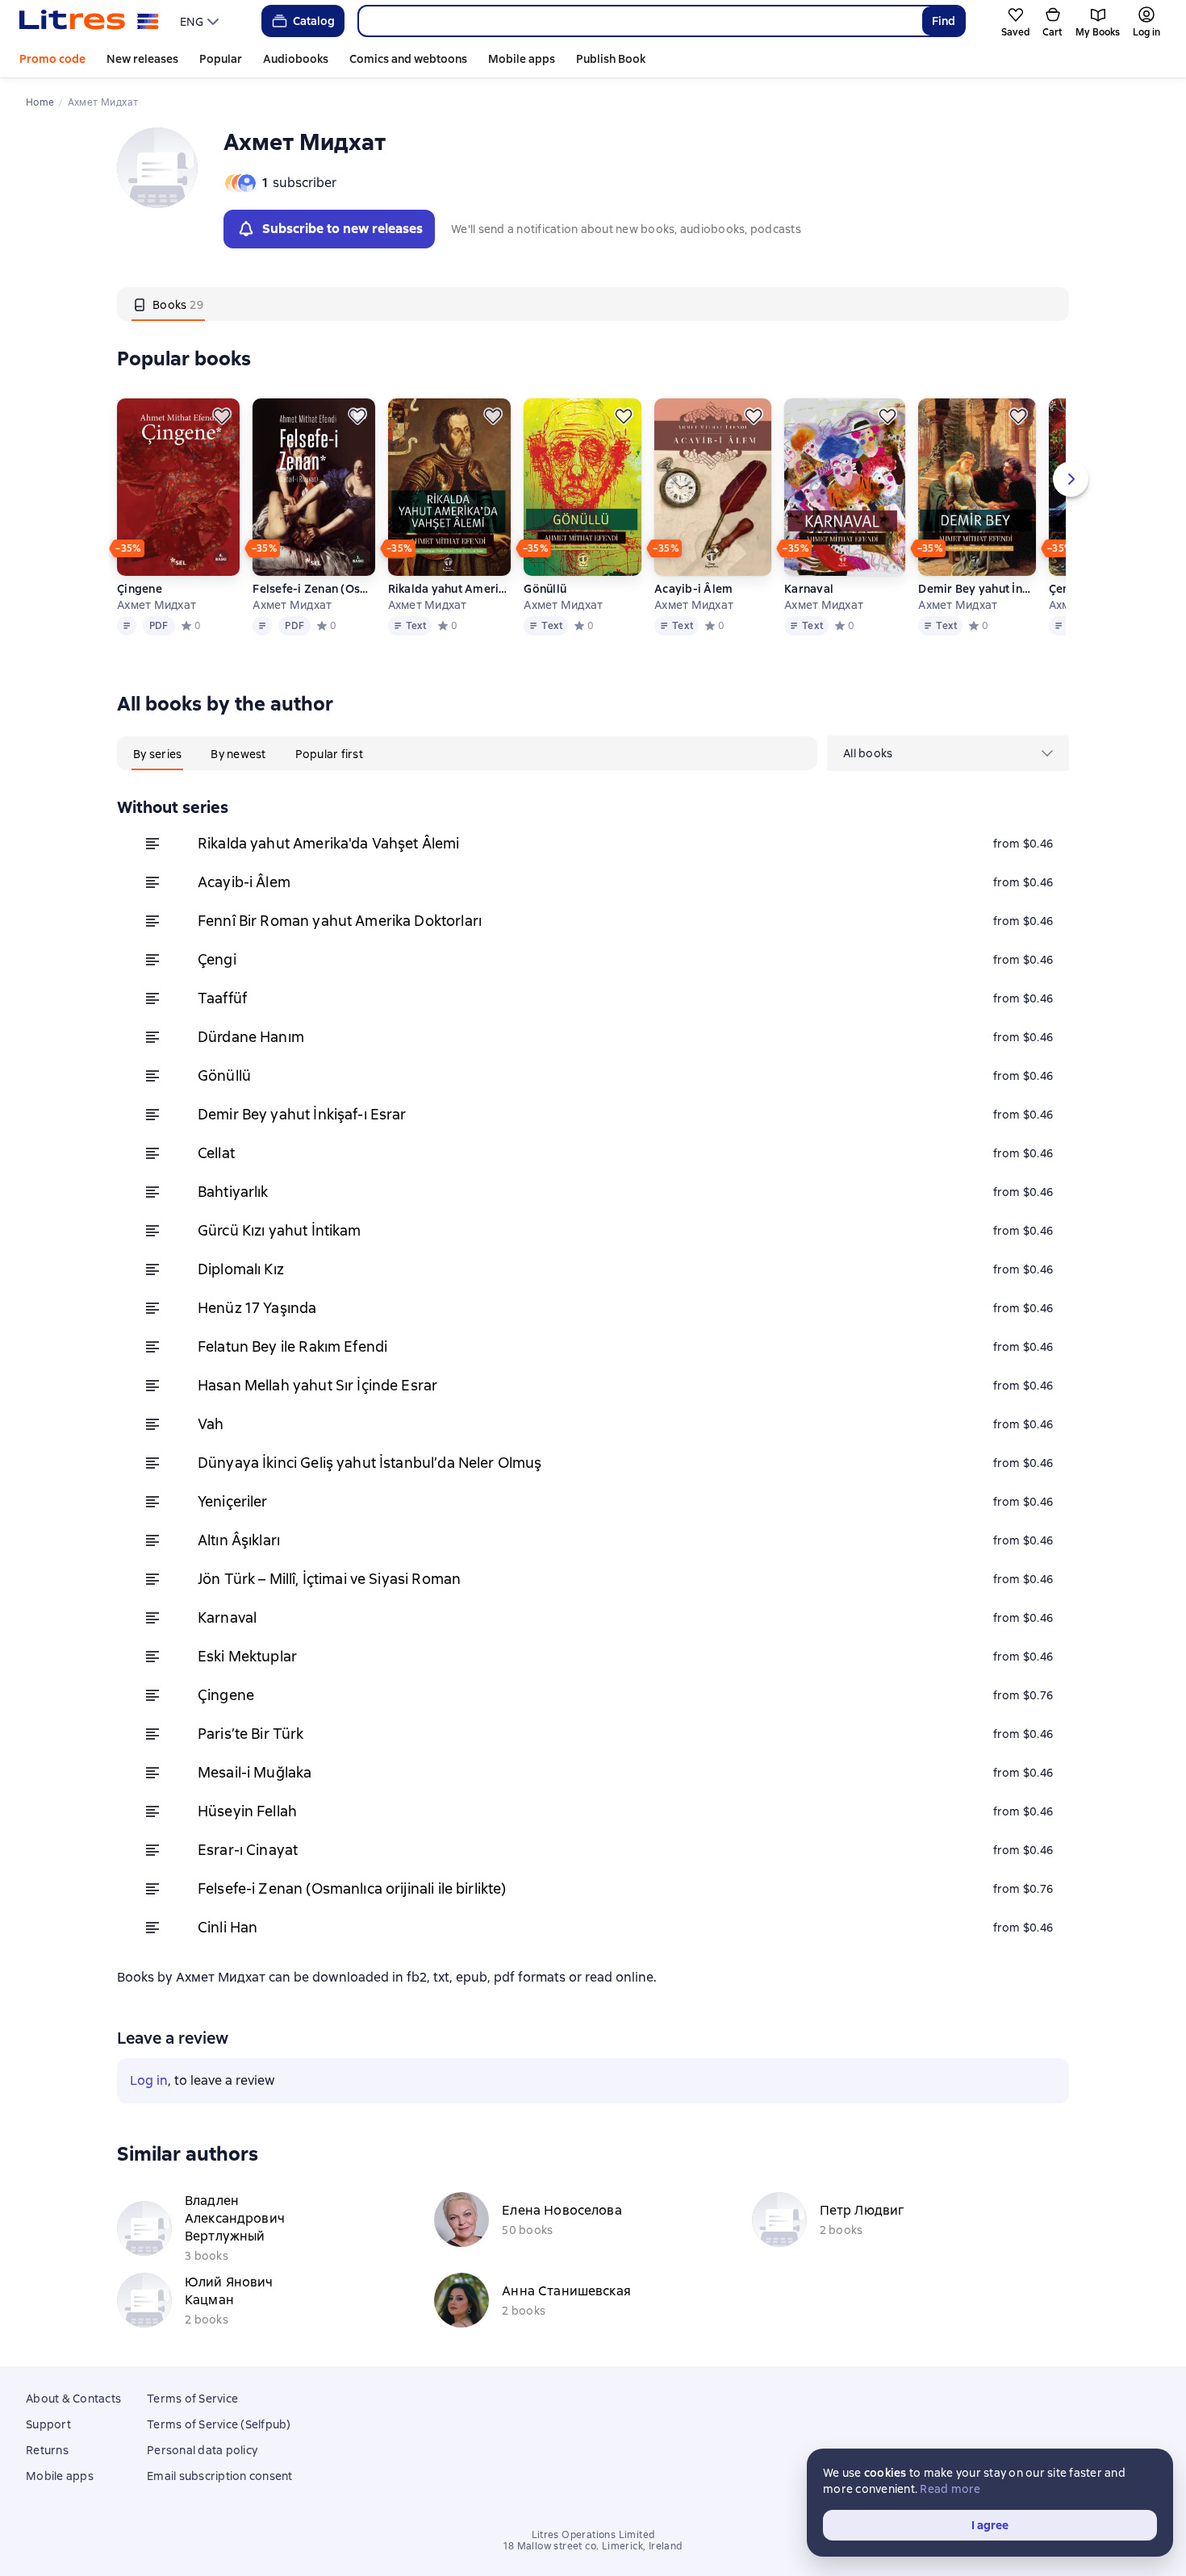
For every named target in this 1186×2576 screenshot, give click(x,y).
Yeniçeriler (233, 1501)
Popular (221, 59)
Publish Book (611, 59)
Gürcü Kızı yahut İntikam (280, 1230)
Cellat (216, 1153)
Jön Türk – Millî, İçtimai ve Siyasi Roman (329, 1579)
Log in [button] (149, 2080)
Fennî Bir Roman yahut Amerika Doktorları (340, 921)
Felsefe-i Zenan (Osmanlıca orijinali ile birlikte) (313, 589)
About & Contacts (73, 2399)
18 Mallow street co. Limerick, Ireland (593, 2546)
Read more (950, 2489)
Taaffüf (222, 998)
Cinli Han (228, 1927)
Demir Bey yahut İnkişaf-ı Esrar (977, 589)
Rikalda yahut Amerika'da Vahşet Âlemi (449, 589)
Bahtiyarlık (233, 1192)
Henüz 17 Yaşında (257, 1308)
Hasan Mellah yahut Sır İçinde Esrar (317, 1385)
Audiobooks (296, 59)
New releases (142, 59)
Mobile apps (522, 59)
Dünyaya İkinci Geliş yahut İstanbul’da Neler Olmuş (370, 1463)
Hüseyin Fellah (247, 1811)
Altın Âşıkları (239, 1540)
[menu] (201, 21)
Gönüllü (545, 589)
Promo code (52, 59)
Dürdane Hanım (251, 1037)
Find (944, 21)
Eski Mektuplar (247, 1656)
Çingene (140, 589)
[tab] (168, 304)
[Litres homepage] (89, 21)
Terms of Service (192, 2399)
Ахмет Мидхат (157, 605)
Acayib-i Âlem (693, 589)
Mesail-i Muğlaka (255, 1772)
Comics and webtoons (408, 59)
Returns (47, 2450)
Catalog (314, 21)
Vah (211, 1424)
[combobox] (639, 21)
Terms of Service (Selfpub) (219, 2424)
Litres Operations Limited (593, 2535)
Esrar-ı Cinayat (248, 1850)
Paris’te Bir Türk (251, 1734)
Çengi (217, 959)
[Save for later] (222, 416)
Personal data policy (202, 2450)
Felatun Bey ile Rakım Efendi (292, 1346)
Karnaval (809, 589)
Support (48, 2424)
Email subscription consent (220, 2476)
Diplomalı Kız (241, 1269)
